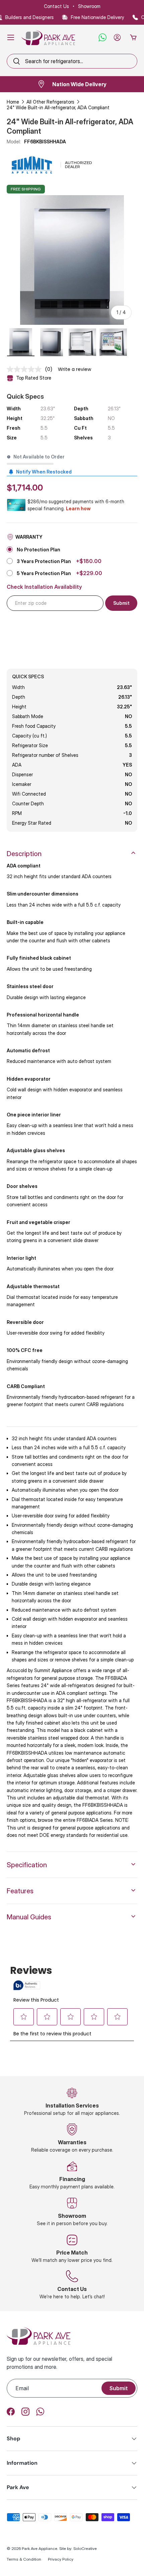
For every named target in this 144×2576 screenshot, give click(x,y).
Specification (27, 1865)
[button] (133, 37)
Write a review (75, 369)
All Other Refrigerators (50, 102)
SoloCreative (85, 2548)
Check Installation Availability (44, 587)
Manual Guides (29, 1917)
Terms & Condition (24, 2559)
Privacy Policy (61, 2559)
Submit (119, 2388)
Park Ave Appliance (40, 2548)
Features (20, 1891)
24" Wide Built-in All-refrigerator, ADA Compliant (58, 107)
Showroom (89, 6)
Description (24, 854)
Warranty (29, 537)
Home (13, 102)
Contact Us (56, 6)
